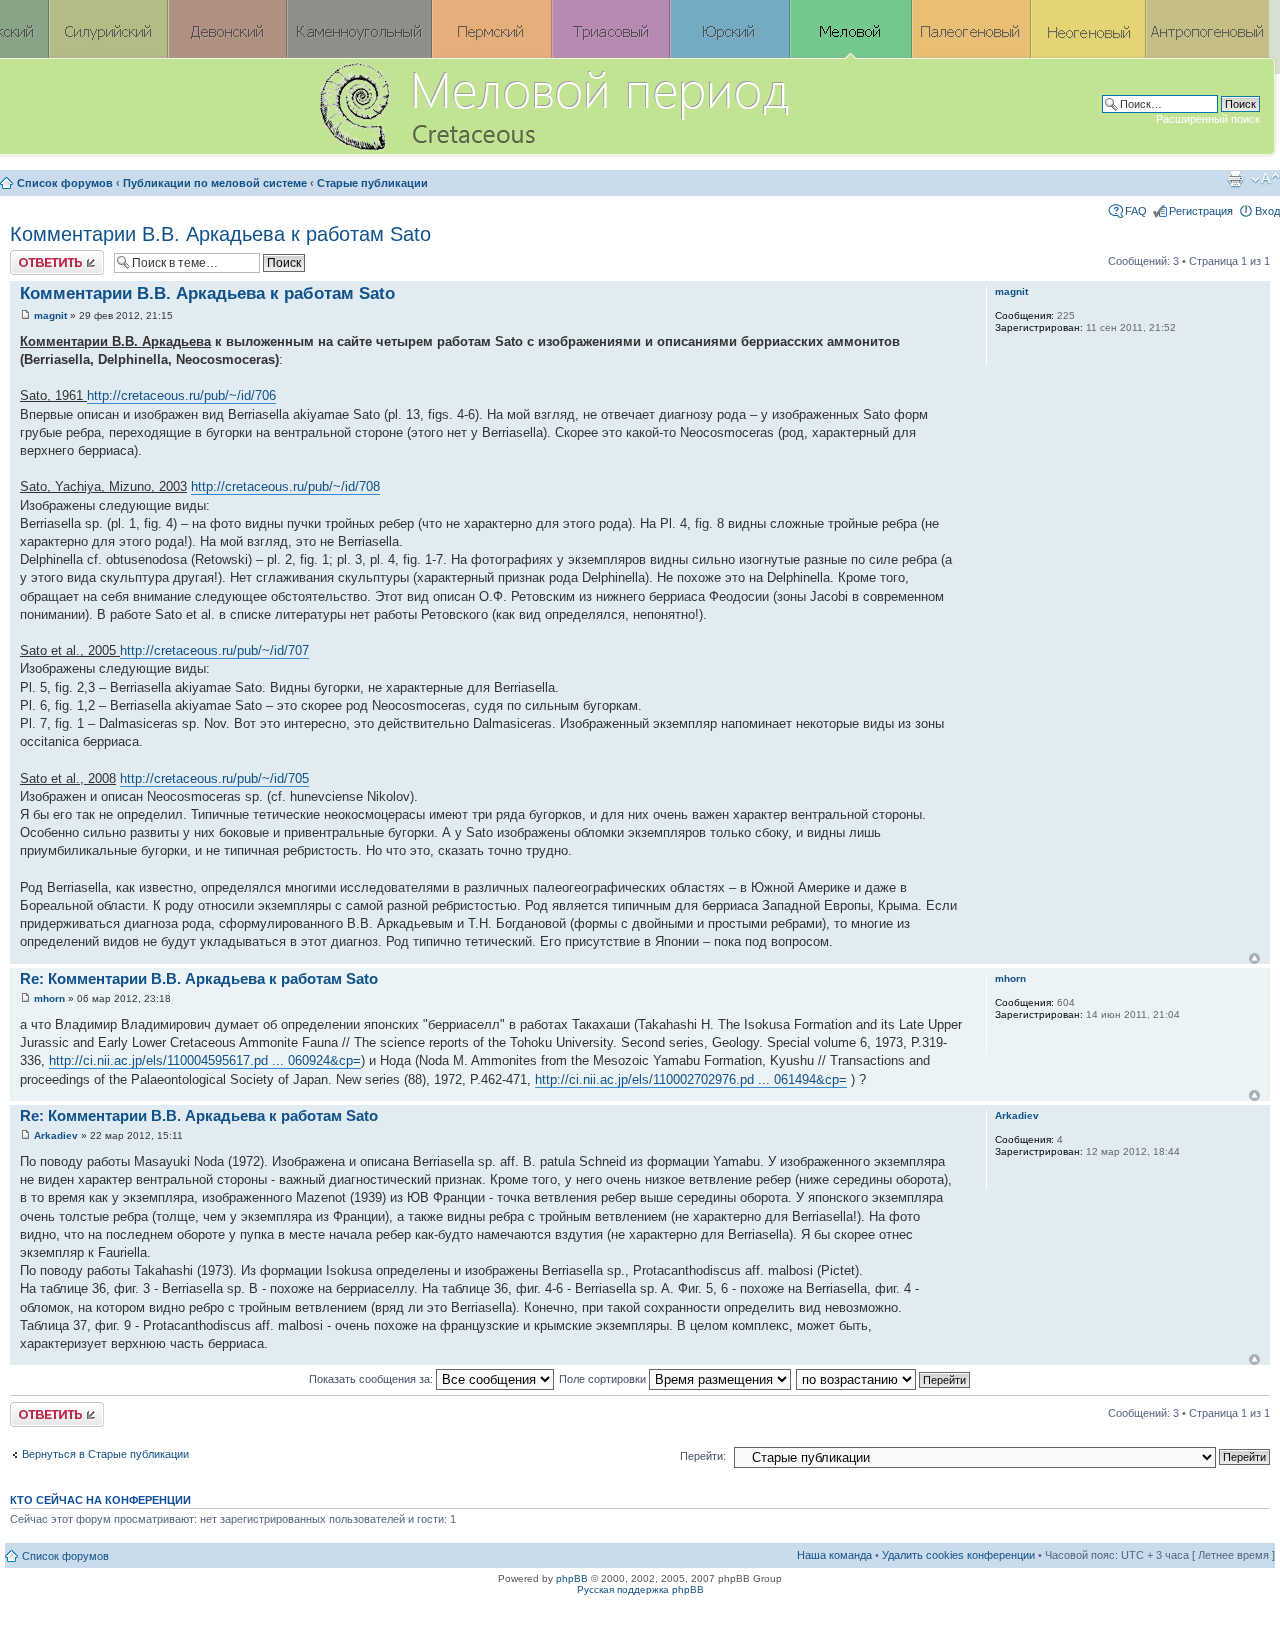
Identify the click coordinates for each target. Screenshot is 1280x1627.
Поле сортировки (604, 1379)
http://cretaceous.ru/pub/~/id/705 (214, 778)
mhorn (49, 998)
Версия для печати (1235, 179)
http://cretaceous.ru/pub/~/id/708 (285, 486)
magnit (50, 315)
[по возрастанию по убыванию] (884, 1379)
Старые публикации (372, 183)
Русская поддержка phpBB (640, 1589)
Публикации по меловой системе (215, 183)
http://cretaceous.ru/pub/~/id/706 (181, 395)
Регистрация (1201, 211)
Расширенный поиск (1208, 119)
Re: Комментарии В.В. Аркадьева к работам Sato (199, 978)
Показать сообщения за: (372, 1379)
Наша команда (834, 1555)
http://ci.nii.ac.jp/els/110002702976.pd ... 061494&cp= (691, 1079)
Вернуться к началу (1254, 958)
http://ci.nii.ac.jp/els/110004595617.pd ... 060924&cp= (205, 1060)
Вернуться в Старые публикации (105, 1454)
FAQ (1136, 211)
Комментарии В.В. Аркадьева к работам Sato (220, 234)
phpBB (572, 1578)
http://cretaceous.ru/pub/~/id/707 (214, 650)
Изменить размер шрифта (1265, 179)
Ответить (34, 256)
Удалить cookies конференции (958, 1555)
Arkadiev (56, 1135)
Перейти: (703, 1456)
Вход (1267, 211)
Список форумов (65, 183)
